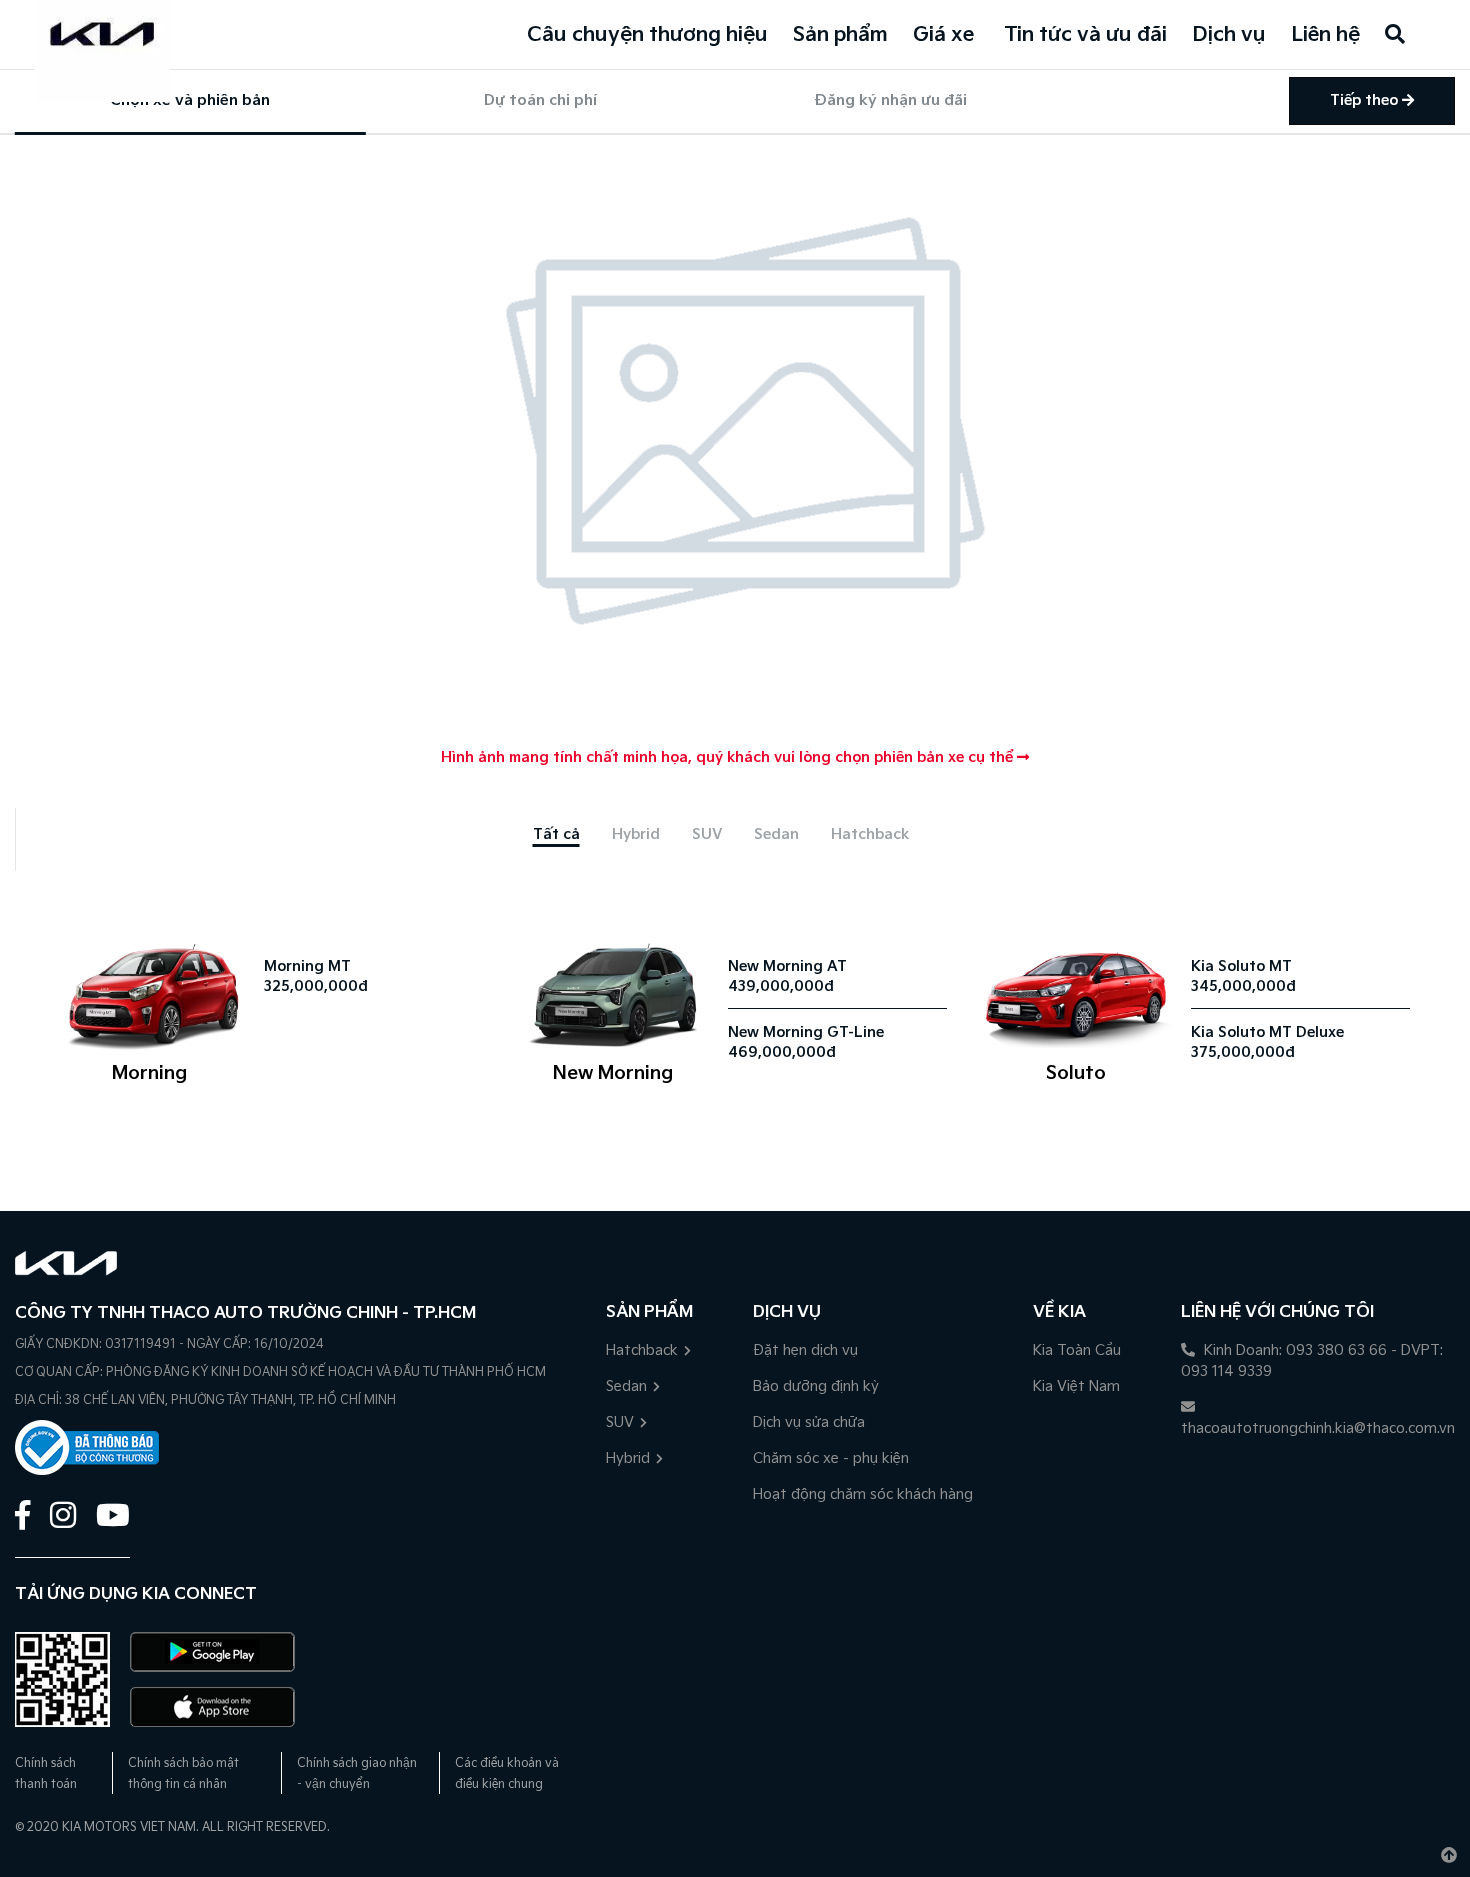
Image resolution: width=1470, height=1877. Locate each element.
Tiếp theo (1366, 100)
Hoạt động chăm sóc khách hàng (863, 1494)
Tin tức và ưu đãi (1085, 35)
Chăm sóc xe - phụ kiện (831, 1458)
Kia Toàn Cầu (1077, 1350)
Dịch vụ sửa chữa (809, 1422)
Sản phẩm (840, 35)
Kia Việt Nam (1076, 1386)
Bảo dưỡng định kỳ (816, 1386)
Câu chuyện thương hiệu (647, 35)
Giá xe (943, 35)
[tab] (556, 834)
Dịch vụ (1229, 35)
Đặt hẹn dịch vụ (805, 1350)
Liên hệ (1325, 35)
